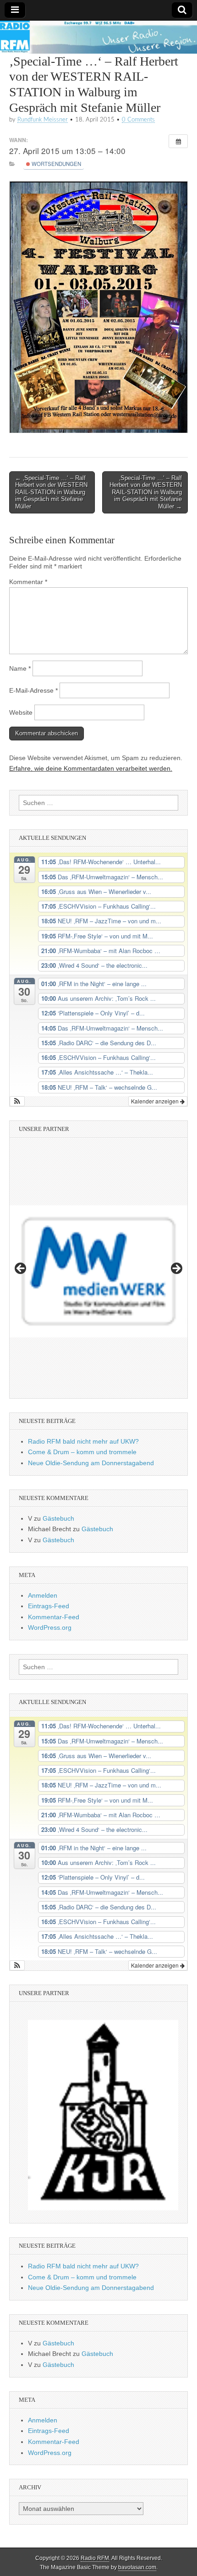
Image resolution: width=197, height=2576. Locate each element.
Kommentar (28, 582)
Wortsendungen (56, 164)
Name (20, 668)
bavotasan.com (137, 2567)
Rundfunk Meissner (43, 120)
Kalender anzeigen (156, 1101)
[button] (17, 1101)
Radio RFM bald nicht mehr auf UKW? (83, 1441)
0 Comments (138, 120)
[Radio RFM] (98, 37)
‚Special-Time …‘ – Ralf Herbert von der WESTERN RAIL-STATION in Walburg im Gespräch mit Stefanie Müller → (146, 492)
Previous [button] (21, 1269)
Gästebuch (58, 1518)
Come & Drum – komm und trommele (82, 1452)
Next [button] (176, 1269)
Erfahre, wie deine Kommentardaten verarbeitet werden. (91, 768)
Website (21, 712)
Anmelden (43, 1595)
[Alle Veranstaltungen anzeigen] (178, 141)
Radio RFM (95, 2558)
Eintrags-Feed (49, 1606)
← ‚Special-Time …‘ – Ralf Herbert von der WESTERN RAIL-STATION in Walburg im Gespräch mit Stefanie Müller (51, 492)
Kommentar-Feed (54, 1617)
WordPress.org (50, 1627)
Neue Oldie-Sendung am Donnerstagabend (91, 1463)
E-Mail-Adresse (33, 690)
